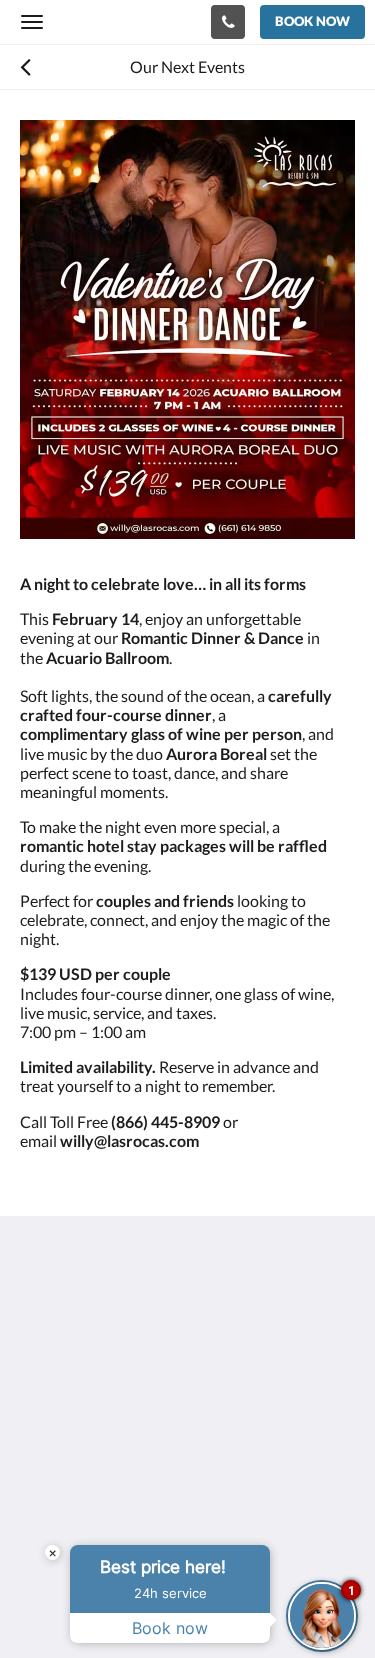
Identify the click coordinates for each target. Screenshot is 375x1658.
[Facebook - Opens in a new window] (40, 1464)
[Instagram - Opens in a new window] (95, 1464)
